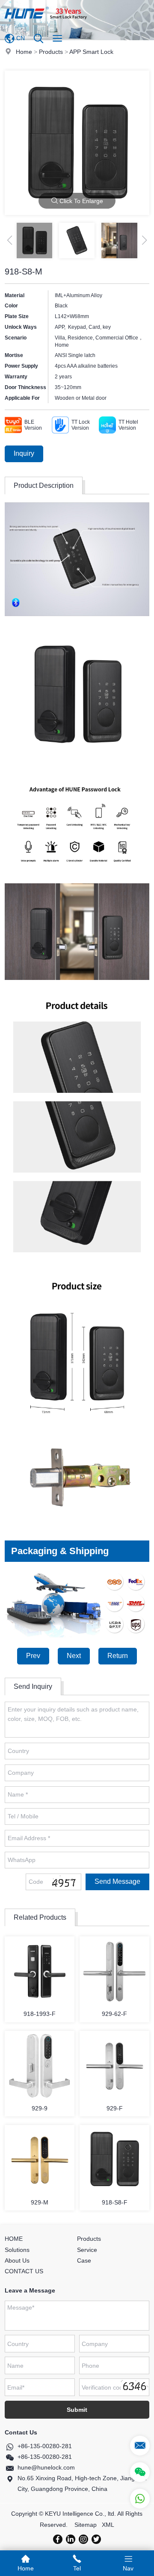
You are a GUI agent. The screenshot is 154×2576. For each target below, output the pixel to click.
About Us (17, 2260)
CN (20, 38)
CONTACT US (24, 2271)
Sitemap (86, 2525)
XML (108, 2525)
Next (74, 1656)
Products (51, 52)
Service (87, 2250)
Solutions (17, 2250)
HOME (14, 2239)
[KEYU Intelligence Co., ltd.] (46, 24)
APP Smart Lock (91, 52)
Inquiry (24, 453)
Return (118, 1656)
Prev (33, 1656)
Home (24, 52)
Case (84, 2260)
